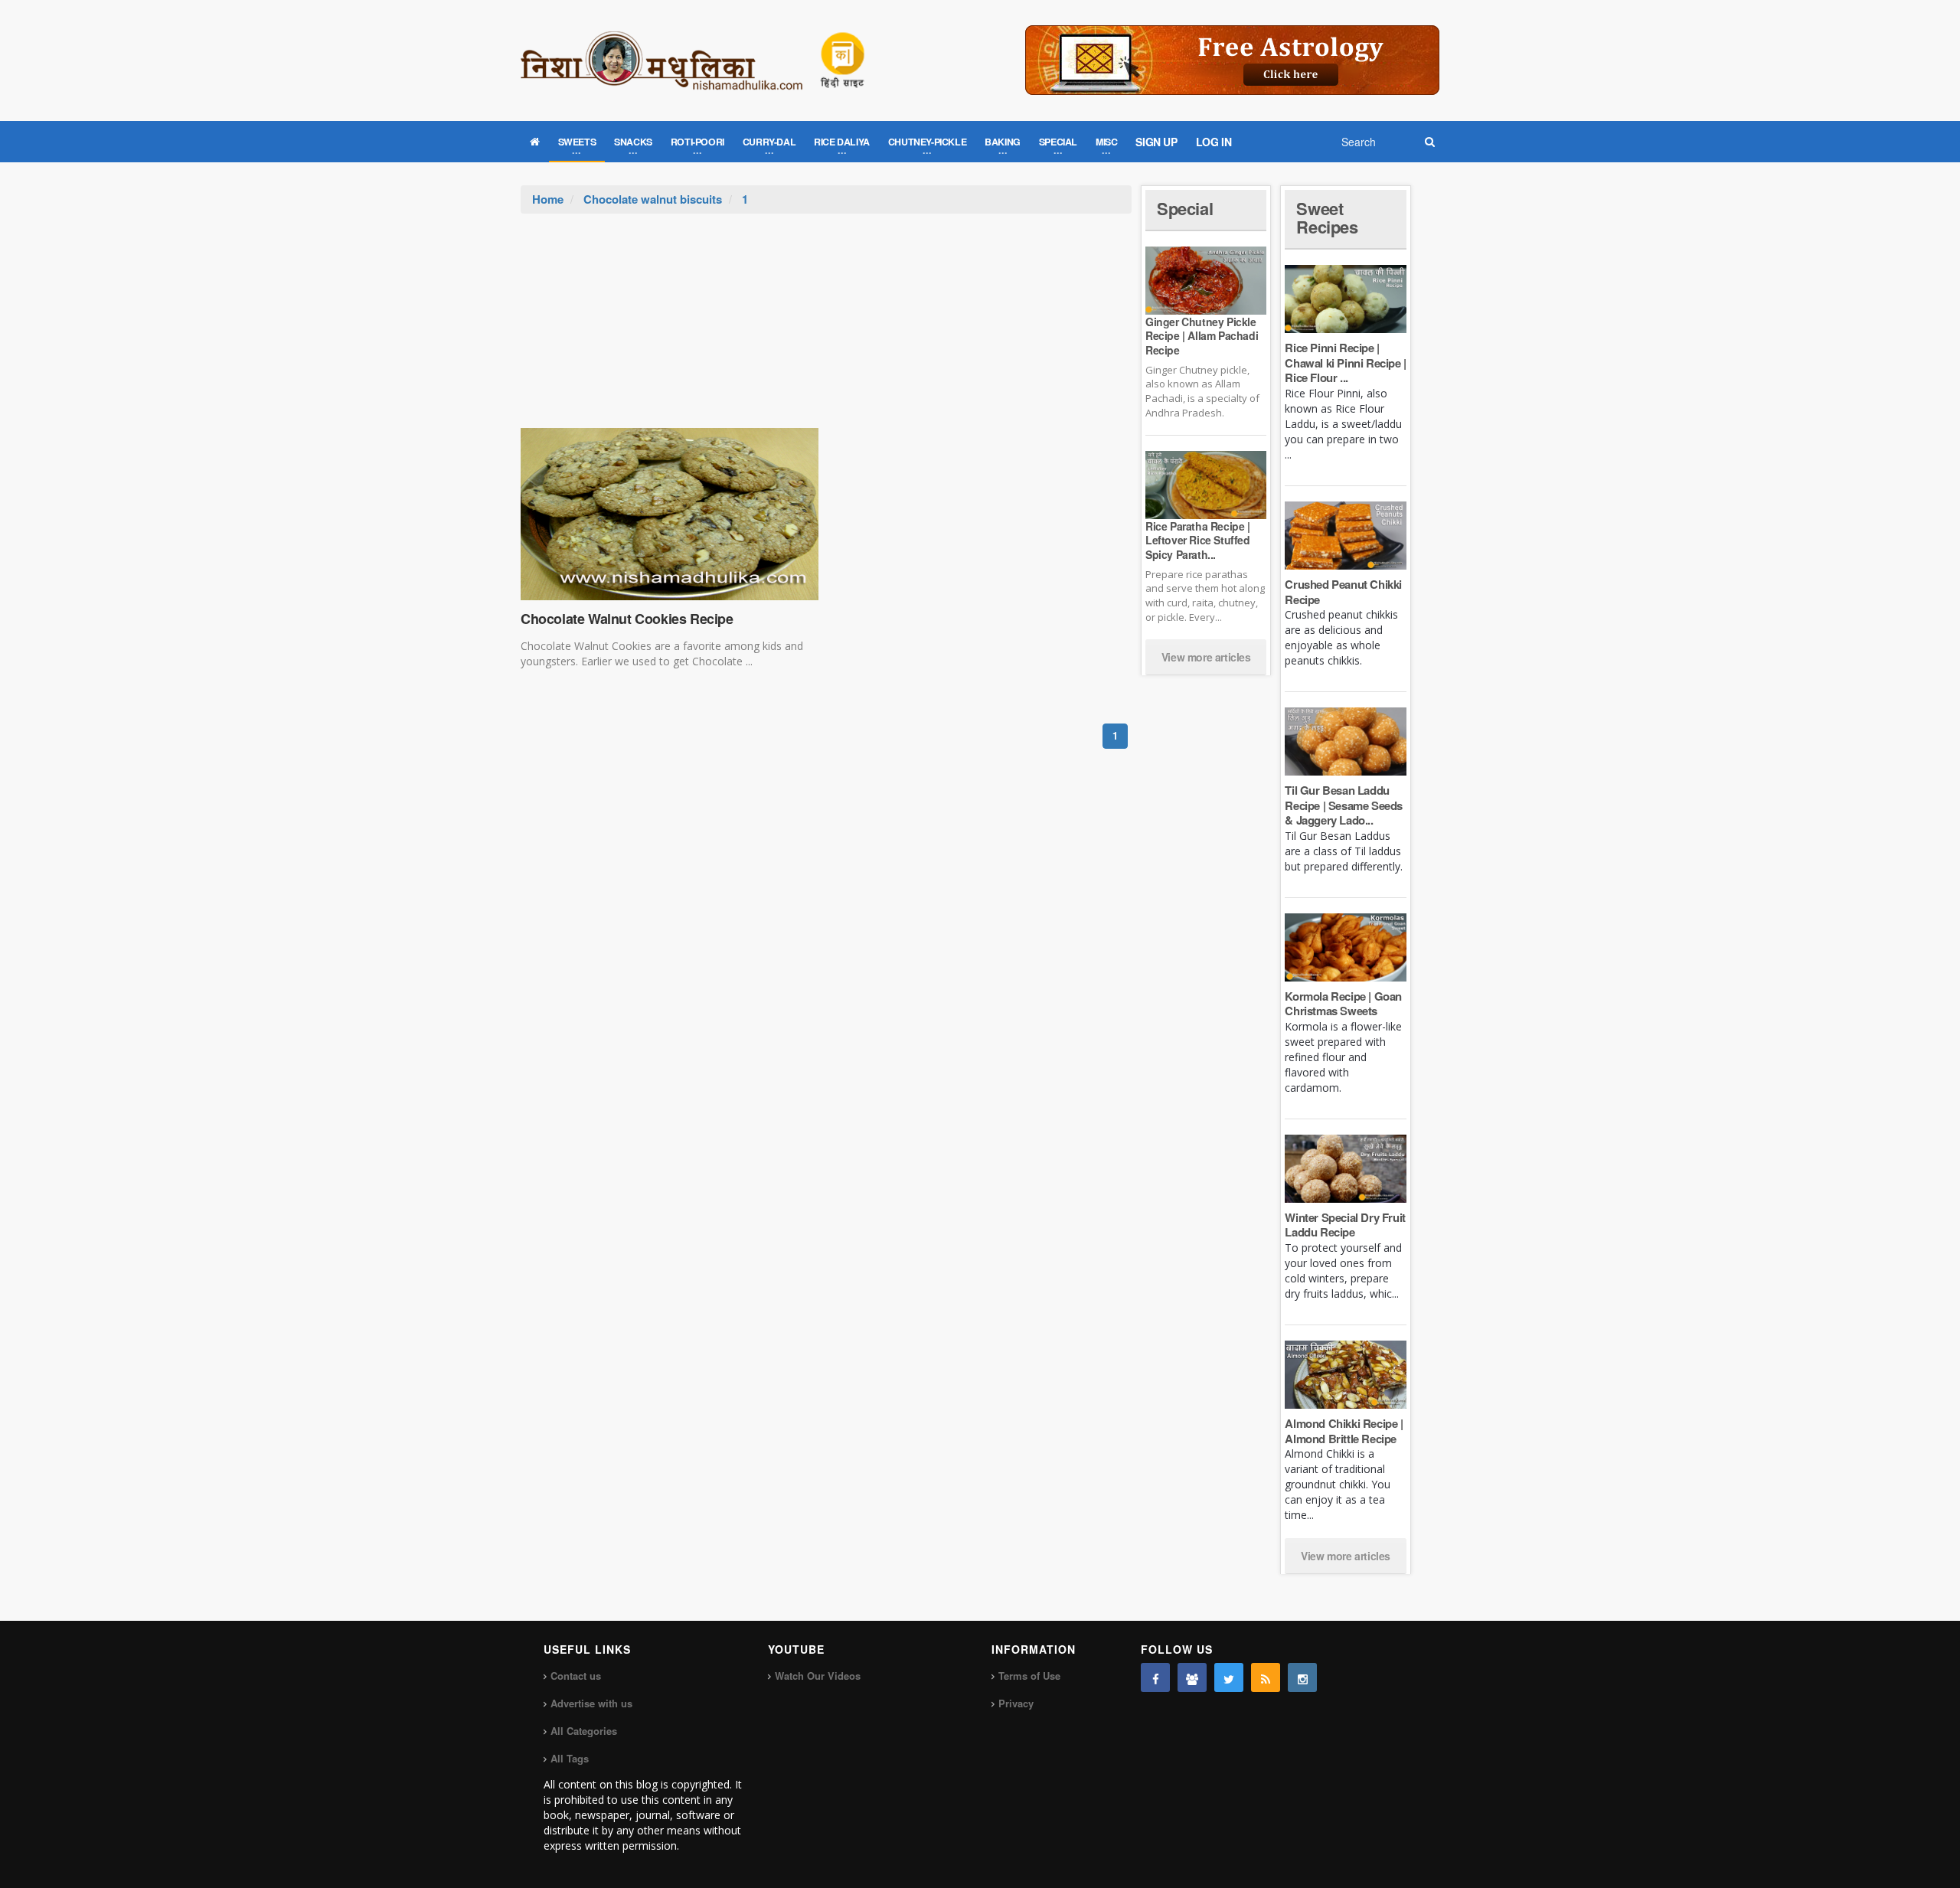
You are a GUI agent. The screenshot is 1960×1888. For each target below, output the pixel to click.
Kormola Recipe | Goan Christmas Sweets (1343, 1004)
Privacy (1016, 1703)
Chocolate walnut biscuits (653, 199)
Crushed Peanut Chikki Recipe (1343, 592)
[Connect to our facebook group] (1192, 1677)
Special (1185, 208)
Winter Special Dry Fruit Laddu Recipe (1345, 1225)
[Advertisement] (826, 328)
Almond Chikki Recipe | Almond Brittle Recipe (1344, 1431)
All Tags (570, 1758)
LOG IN (1214, 142)
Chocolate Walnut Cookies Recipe (627, 619)
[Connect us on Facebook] (1155, 1677)
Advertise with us (591, 1703)
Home (548, 199)
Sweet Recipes (1327, 217)
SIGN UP (1156, 142)
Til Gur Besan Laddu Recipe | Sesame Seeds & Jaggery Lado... (1344, 805)
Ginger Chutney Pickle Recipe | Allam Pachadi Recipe (1202, 335)
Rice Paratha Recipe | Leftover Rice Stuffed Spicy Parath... (1198, 540)
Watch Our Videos (818, 1676)
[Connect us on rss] (1266, 1677)
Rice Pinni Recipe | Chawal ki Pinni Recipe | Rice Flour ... (1345, 363)
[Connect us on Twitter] (1229, 1677)
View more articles (1206, 657)
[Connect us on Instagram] (1302, 1677)
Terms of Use (1029, 1676)
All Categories (584, 1731)
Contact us (576, 1676)
